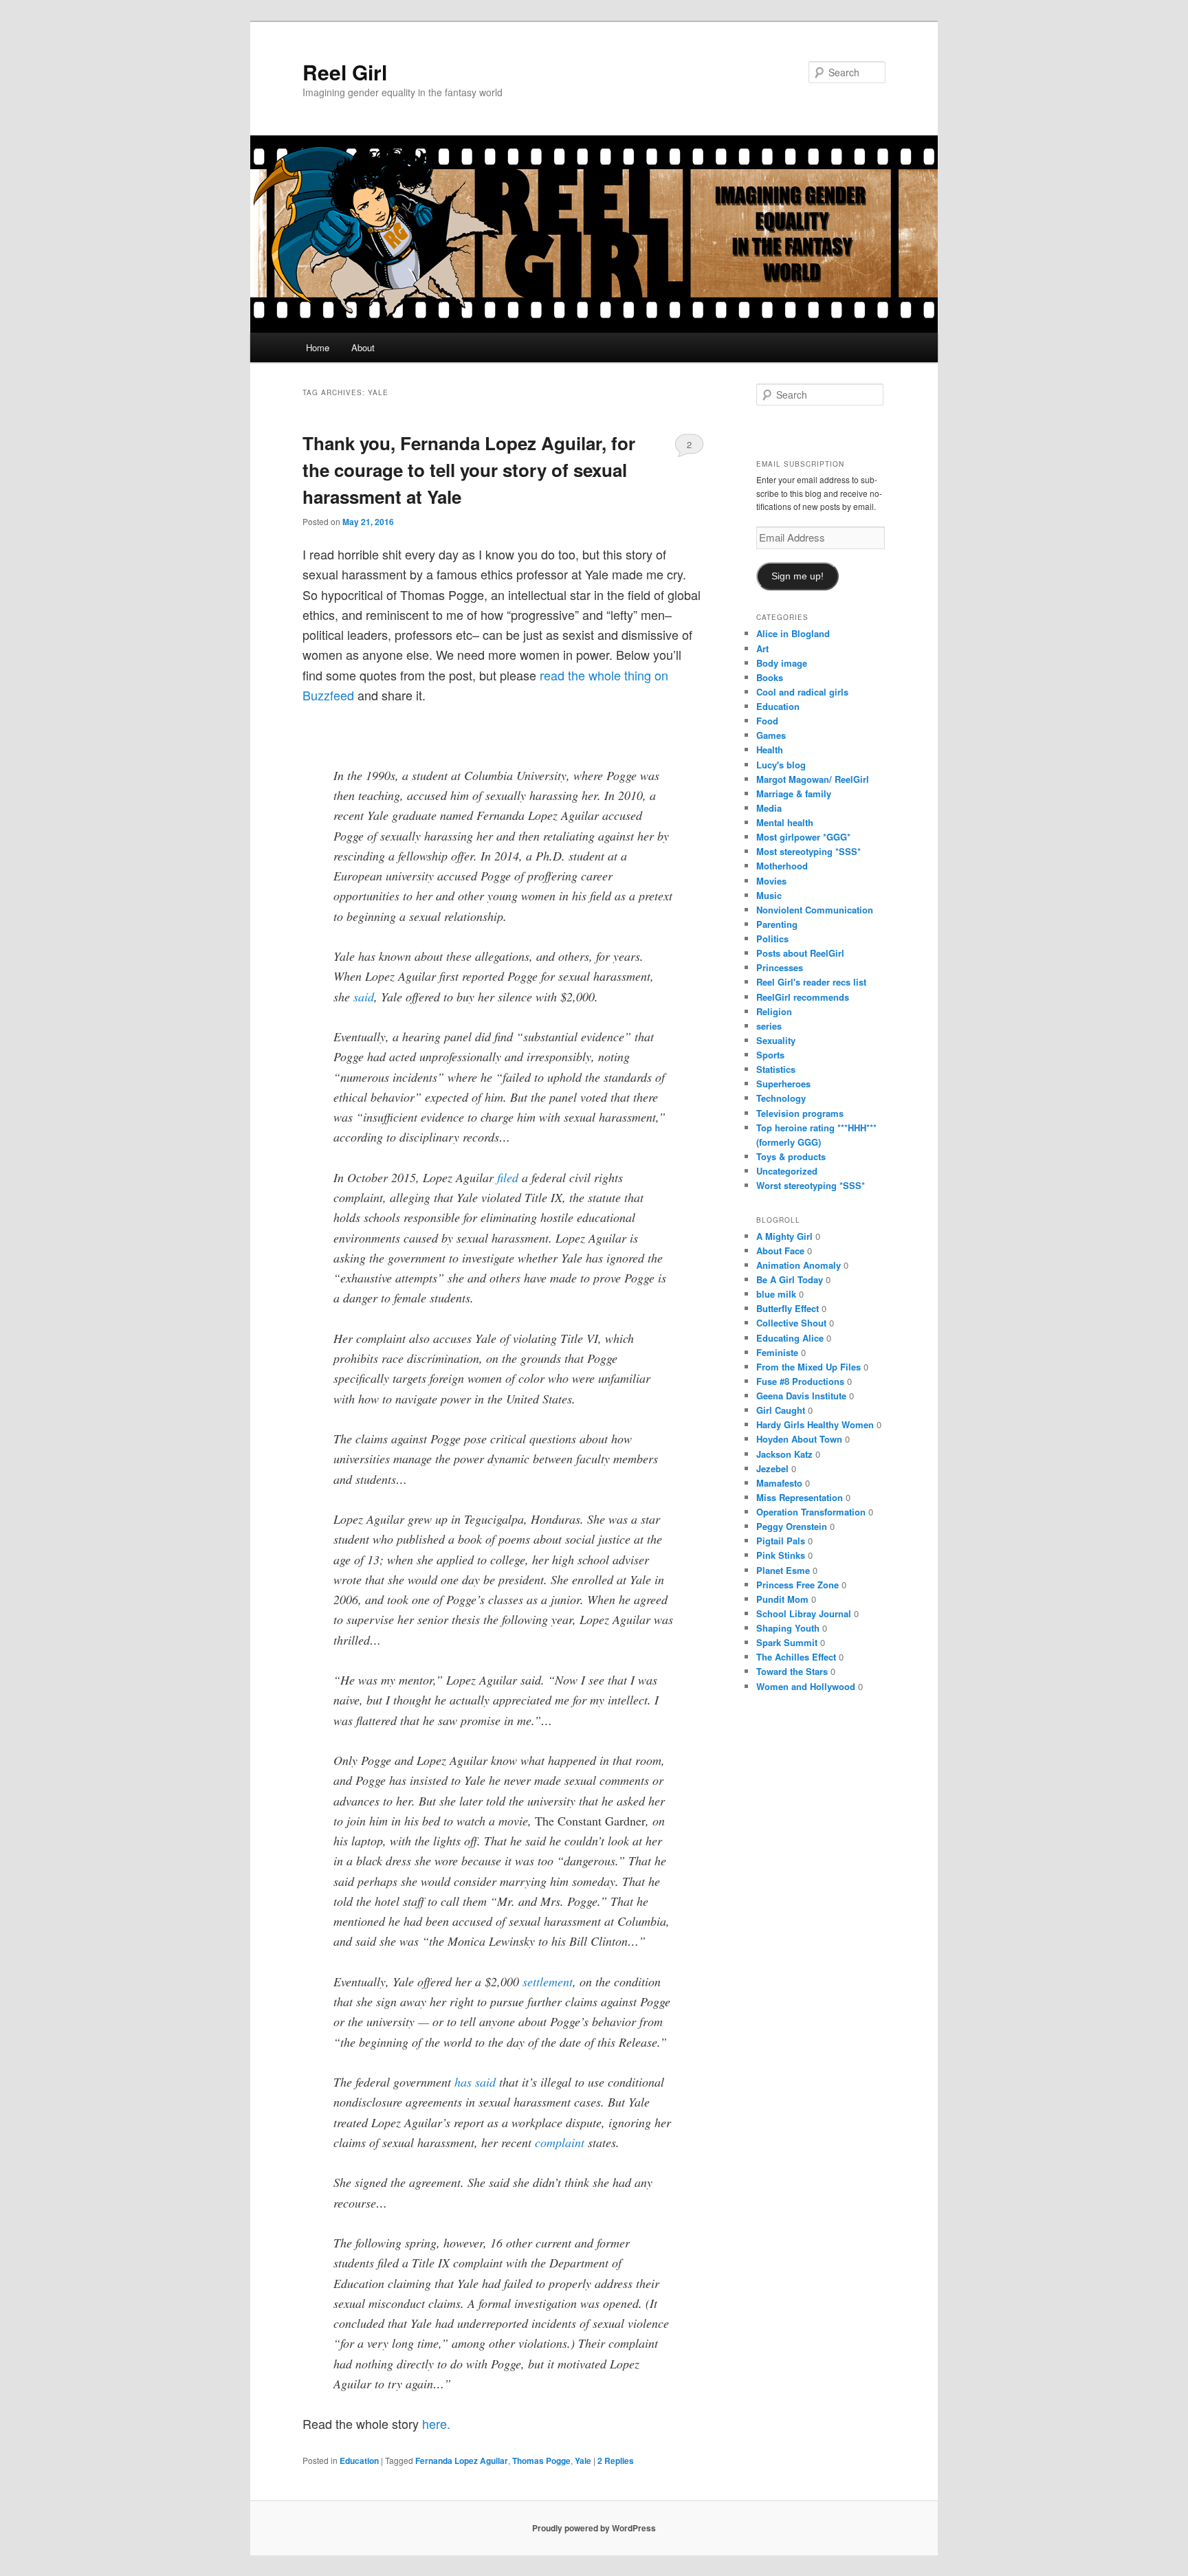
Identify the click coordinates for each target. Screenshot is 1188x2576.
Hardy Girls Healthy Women (815, 1424)
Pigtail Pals (781, 1541)
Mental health (785, 822)
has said (475, 2082)
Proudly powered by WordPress (594, 2528)
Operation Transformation (811, 1512)
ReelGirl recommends (803, 997)
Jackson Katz (784, 1454)
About (363, 347)
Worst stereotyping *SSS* (811, 1185)
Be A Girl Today (790, 1279)
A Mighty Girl (784, 1236)
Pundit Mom (782, 1599)
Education (359, 2461)
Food (767, 721)
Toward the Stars (792, 1671)
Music (769, 895)
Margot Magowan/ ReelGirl (813, 779)
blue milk (776, 1294)
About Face (780, 1251)
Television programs (800, 1113)
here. (436, 2423)
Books (770, 677)
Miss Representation (800, 1497)
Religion (774, 1011)
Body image (782, 663)
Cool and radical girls (802, 692)
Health (770, 750)
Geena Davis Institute (801, 1396)
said (364, 997)
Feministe (777, 1352)
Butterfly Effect (788, 1308)
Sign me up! (797, 576)
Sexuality (776, 1040)
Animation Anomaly (799, 1265)
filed (508, 1177)
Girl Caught (781, 1410)
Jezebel (772, 1468)
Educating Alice (790, 1338)
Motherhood (782, 866)
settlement (548, 1981)
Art (762, 648)
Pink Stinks (781, 1555)
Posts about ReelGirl (800, 953)
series (769, 1026)
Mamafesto (779, 1483)
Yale (583, 2461)
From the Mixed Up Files (808, 1367)
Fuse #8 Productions (800, 1381)
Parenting (777, 924)
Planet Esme (783, 1570)
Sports (770, 1055)
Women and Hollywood (806, 1686)
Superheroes (783, 1084)
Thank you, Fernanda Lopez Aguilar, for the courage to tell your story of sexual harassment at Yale (469, 470)
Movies (771, 881)
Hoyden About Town (799, 1439)
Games (771, 735)
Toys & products (791, 1156)
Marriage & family (794, 793)
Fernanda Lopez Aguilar (462, 2461)
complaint (560, 2142)
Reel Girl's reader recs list (811, 982)
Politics (772, 939)
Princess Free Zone (797, 1585)
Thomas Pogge (541, 2461)
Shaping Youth (788, 1628)
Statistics (776, 1069)
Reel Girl (345, 72)
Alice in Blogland (793, 633)
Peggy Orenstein (792, 1526)
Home (318, 347)
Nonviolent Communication (815, 910)
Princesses (780, 967)
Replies (616, 2461)
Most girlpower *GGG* (803, 837)
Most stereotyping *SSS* (808, 851)
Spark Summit (787, 1642)
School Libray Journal (804, 1613)
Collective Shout (791, 1323)
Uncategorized (787, 1171)
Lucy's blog (781, 765)
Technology (781, 1098)
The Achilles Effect (796, 1657)
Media (769, 808)
